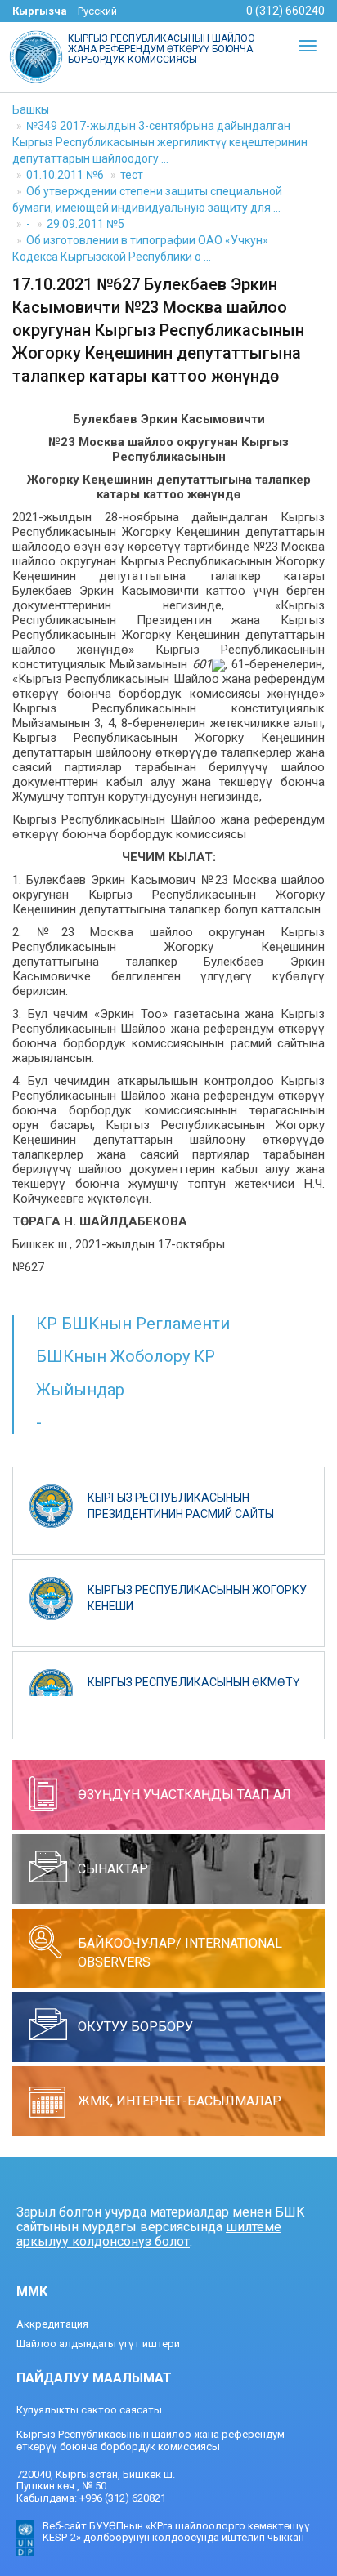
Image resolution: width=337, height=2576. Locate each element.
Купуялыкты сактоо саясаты (89, 2410)
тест (132, 175)
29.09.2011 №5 (85, 224)
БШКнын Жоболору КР (126, 1356)
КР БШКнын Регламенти (133, 1324)
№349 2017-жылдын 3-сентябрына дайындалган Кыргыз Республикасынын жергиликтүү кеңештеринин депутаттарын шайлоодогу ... (160, 142)
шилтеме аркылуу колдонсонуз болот (149, 2234)
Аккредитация (52, 2324)
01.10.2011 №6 (65, 175)
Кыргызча (40, 11)
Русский (97, 11)
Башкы (31, 109)
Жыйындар (80, 1390)
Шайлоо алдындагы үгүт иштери (98, 2344)
